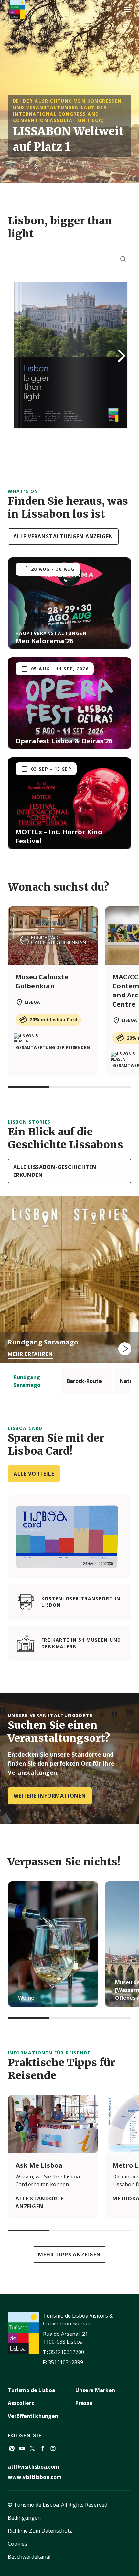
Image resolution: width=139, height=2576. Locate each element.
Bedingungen (24, 2518)
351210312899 (66, 2362)
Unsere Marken (95, 2390)
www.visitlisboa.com (35, 2477)
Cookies (17, 2544)
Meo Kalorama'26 (44, 641)
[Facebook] (43, 2448)
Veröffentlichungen (33, 2416)
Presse (84, 2403)
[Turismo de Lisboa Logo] (17, 10)
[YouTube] (22, 2448)
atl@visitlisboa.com (33, 2467)
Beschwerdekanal (29, 2557)
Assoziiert (21, 2403)
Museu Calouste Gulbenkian (42, 981)
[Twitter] (32, 2448)
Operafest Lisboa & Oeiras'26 (64, 741)
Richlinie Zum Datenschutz (40, 2531)
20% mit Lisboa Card (53, 1020)
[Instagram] (53, 2448)
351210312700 (67, 2352)
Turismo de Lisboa (32, 2390)
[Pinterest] (12, 2448)
